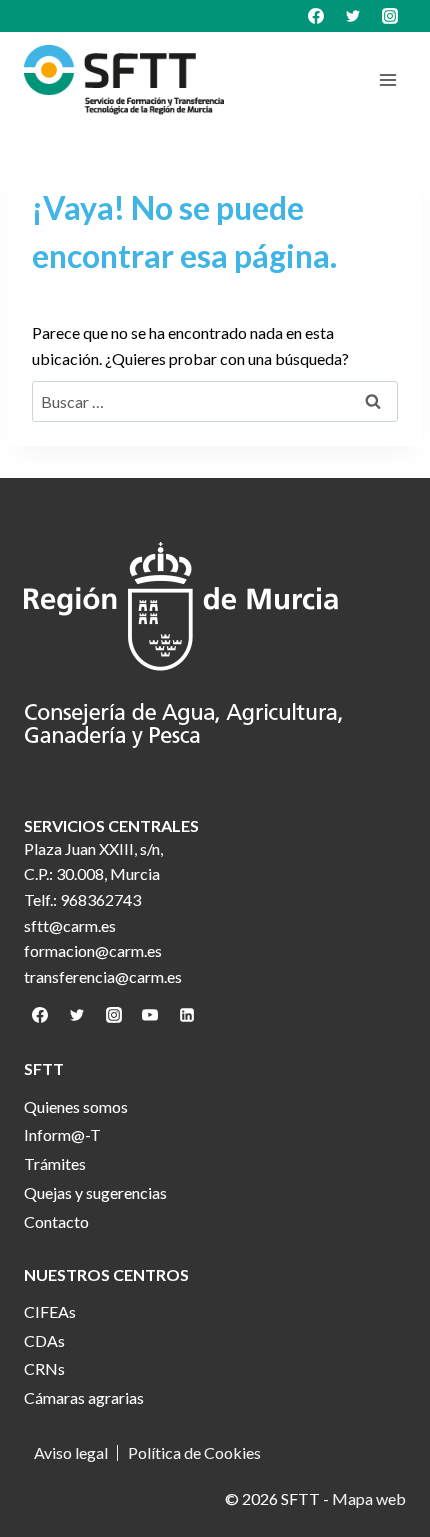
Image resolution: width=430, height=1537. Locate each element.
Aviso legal (71, 1453)
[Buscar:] (215, 401)
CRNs (44, 1368)
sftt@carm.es (70, 925)
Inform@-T (62, 1134)
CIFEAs (50, 1311)
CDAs (44, 1340)
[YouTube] (150, 1015)
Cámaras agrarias (84, 1397)
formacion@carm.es (93, 950)
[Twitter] (353, 16)
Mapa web (369, 1498)
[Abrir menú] (387, 79)
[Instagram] (390, 16)
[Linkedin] (187, 1015)
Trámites (55, 1163)
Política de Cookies (194, 1453)
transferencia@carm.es (103, 976)
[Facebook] (316, 16)
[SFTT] (124, 80)
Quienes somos (76, 1106)
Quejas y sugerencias (95, 1192)
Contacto (56, 1221)
